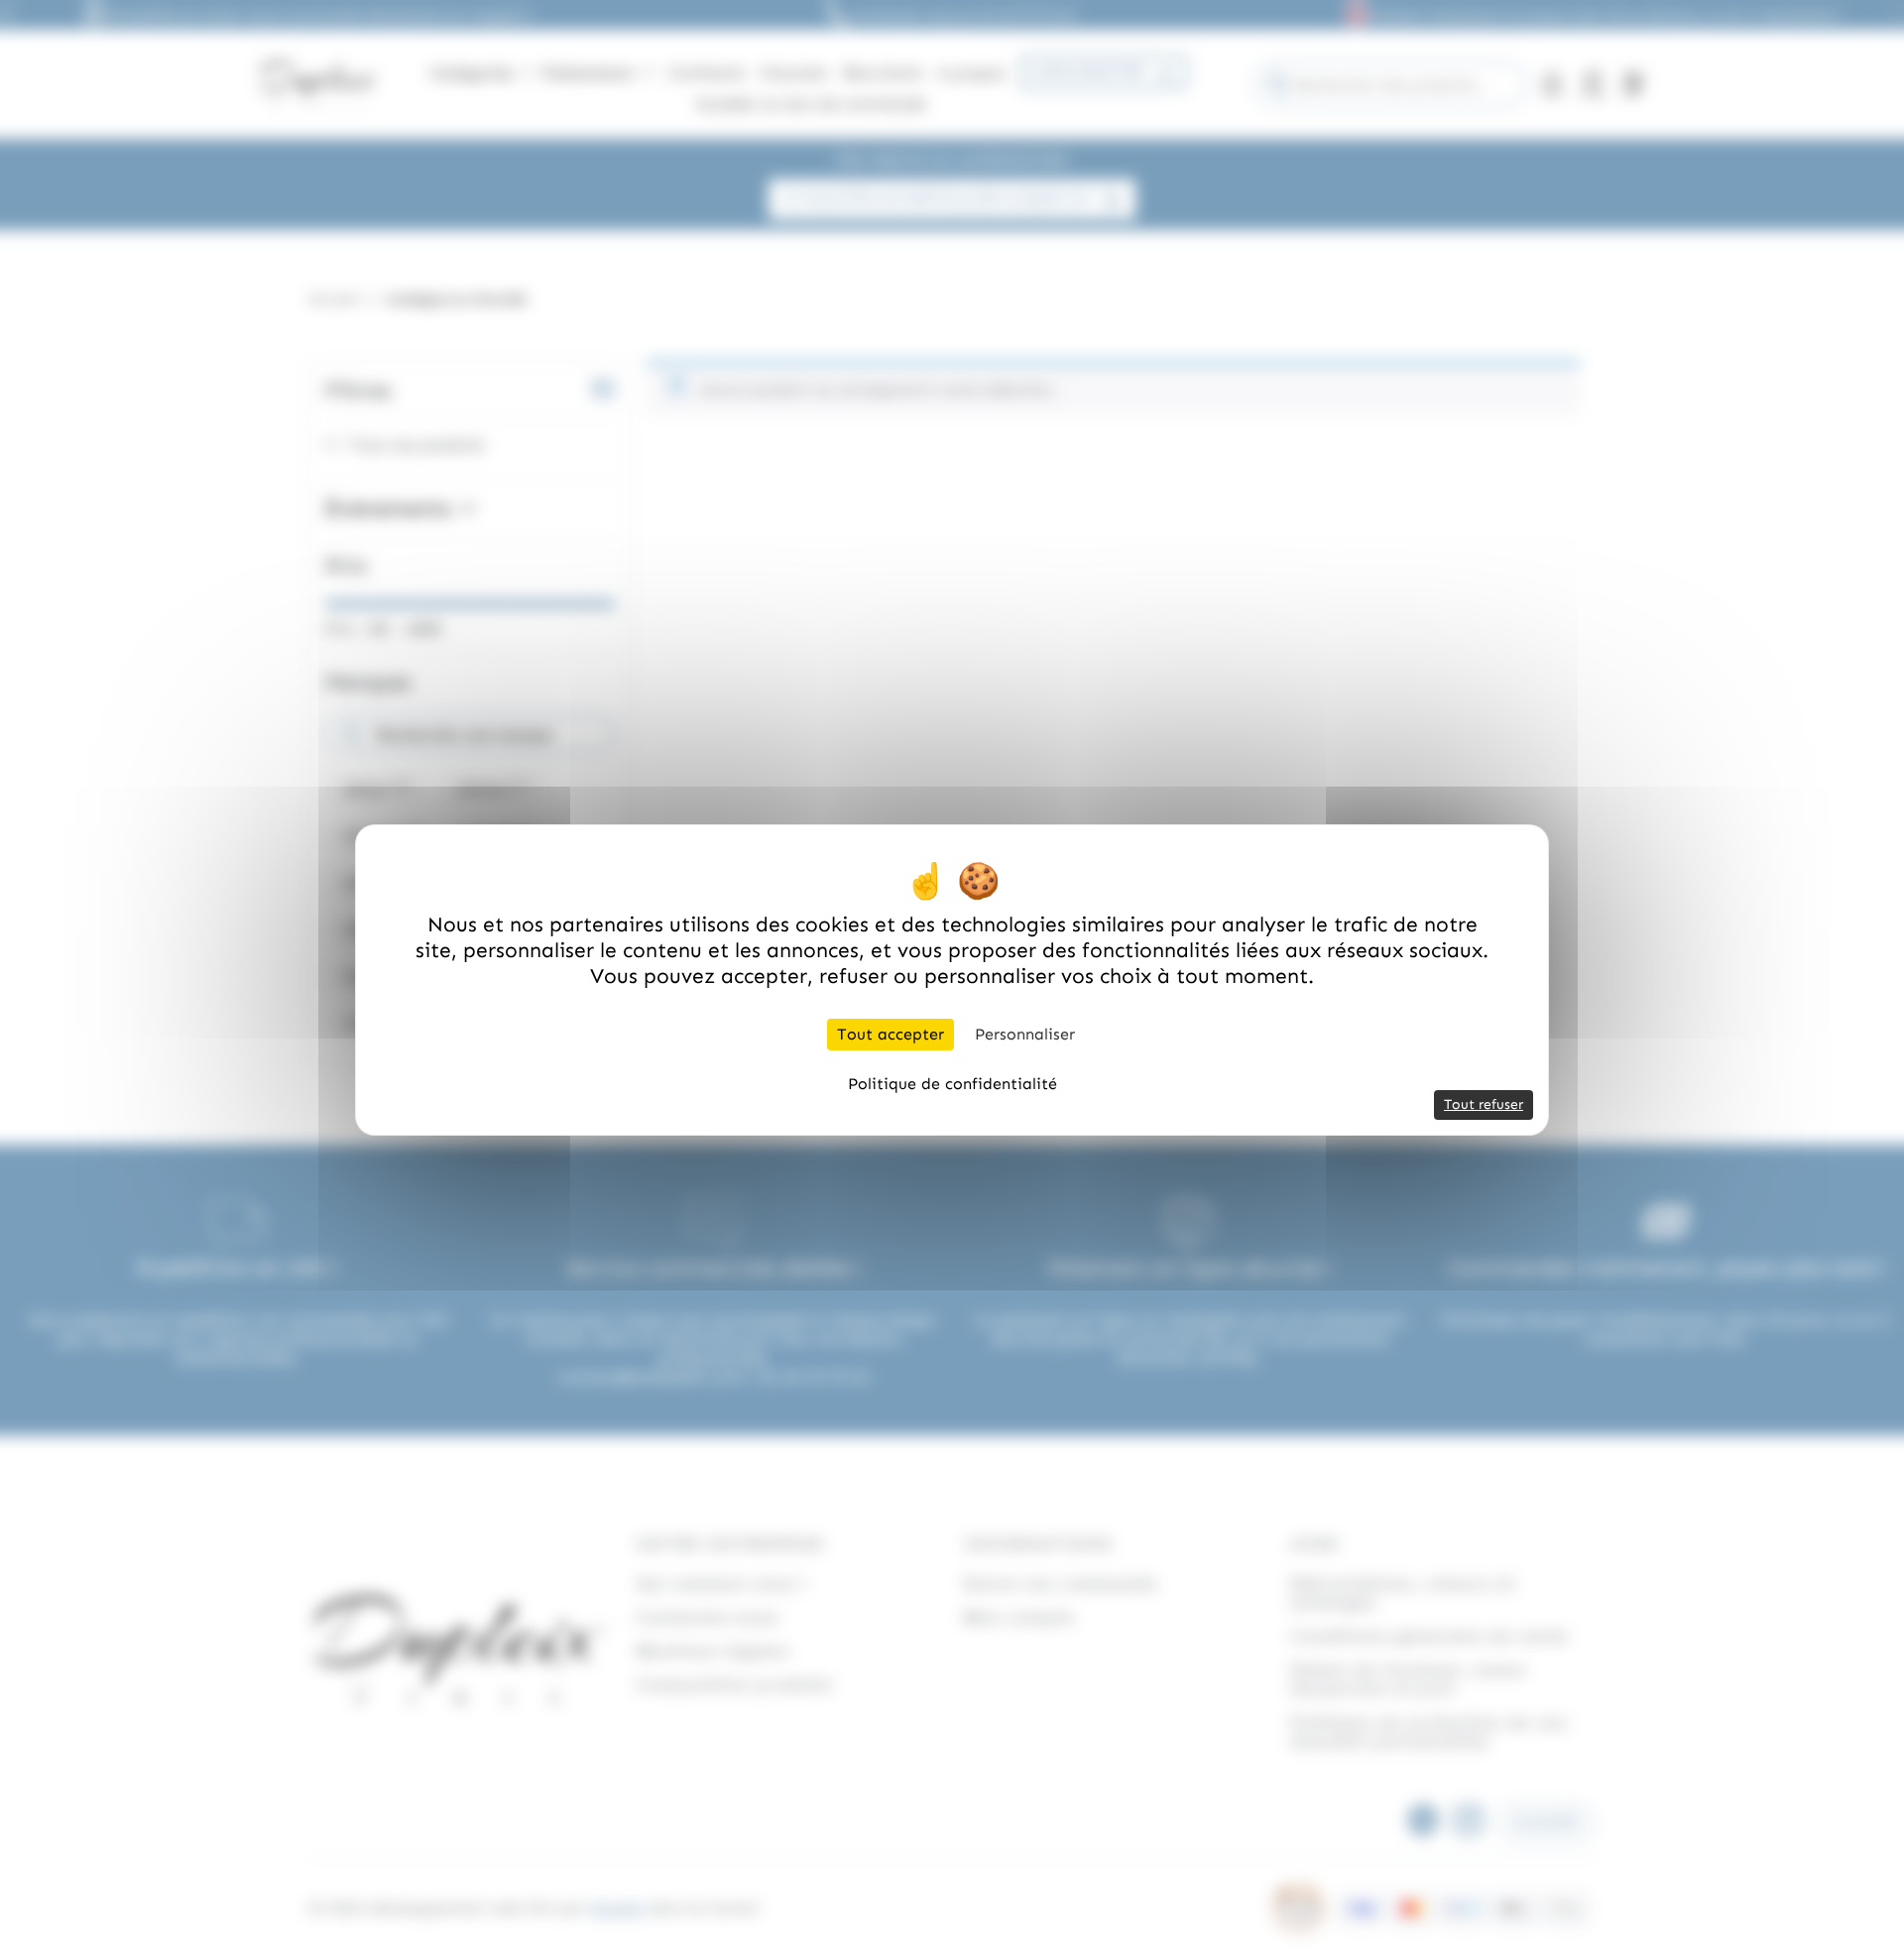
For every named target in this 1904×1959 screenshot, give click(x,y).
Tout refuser (1484, 1104)
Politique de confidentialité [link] (952, 1084)
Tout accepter (891, 1034)
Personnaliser (1025, 1034)
